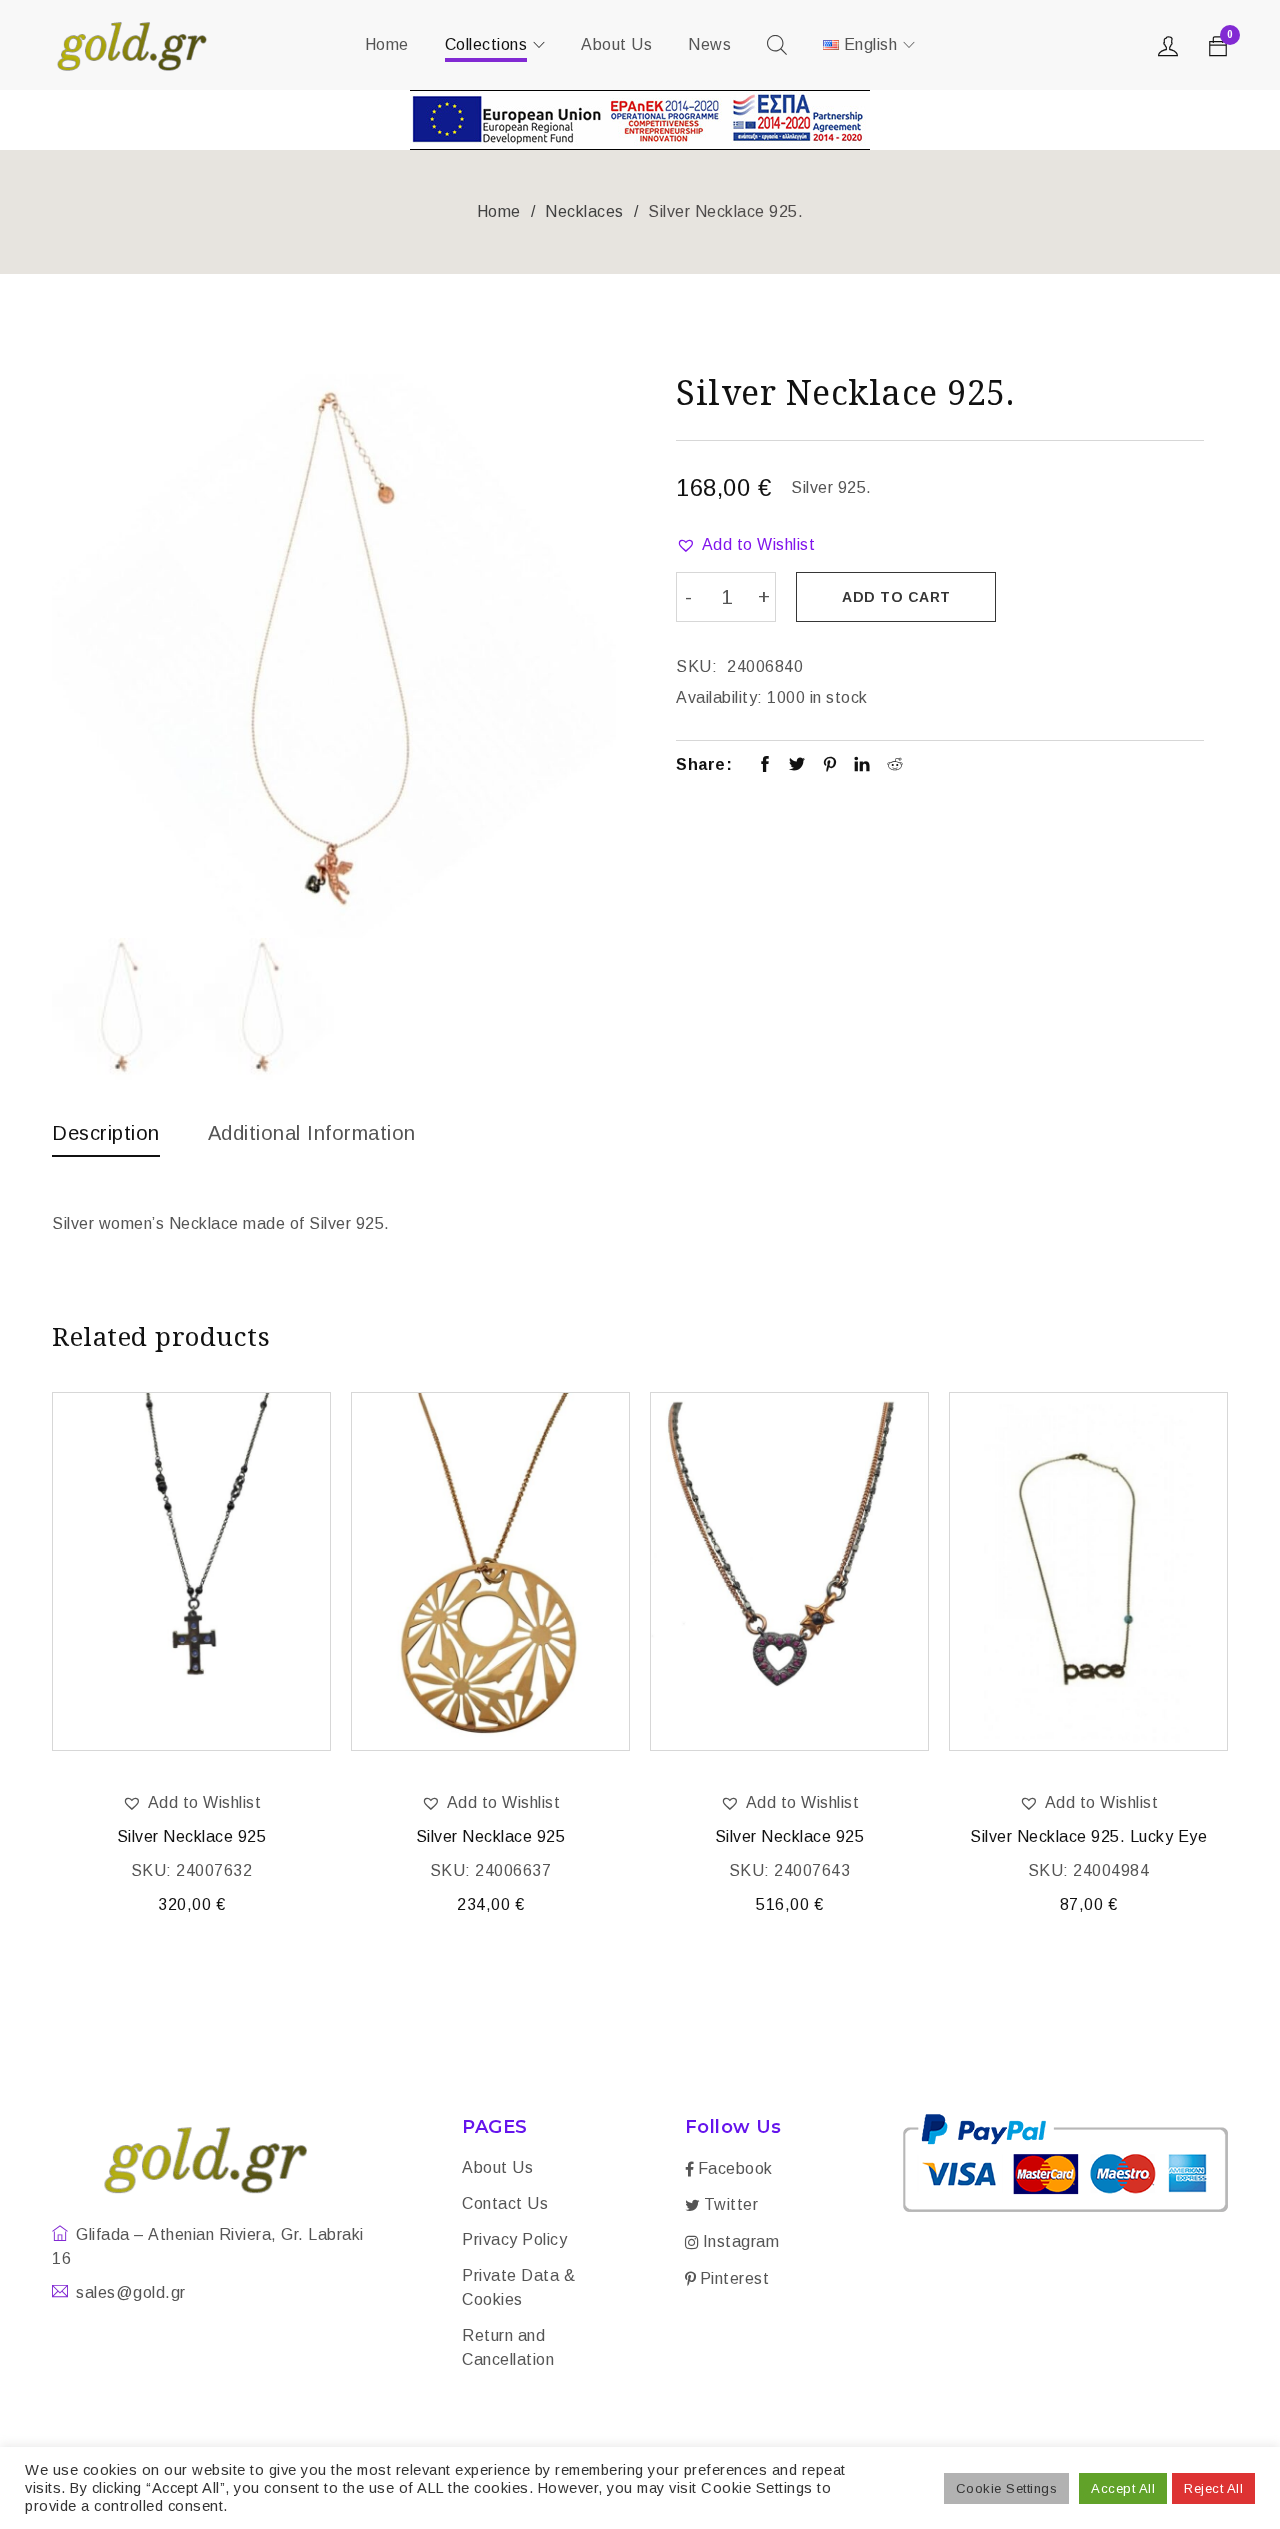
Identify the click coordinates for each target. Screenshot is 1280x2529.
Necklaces (584, 211)
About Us (497, 2167)
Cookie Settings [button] (1007, 2488)
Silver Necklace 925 (192, 1836)
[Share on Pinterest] (830, 766)
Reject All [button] (1213, 2488)
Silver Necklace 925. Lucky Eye (1088, 1836)
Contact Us (505, 2203)
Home (499, 211)
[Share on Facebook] (765, 766)
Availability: (719, 697)
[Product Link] (191, 1571)
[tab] (106, 1138)
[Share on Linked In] (862, 766)
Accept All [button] (1123, 2488)
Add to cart (896, 597)
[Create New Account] (1171, 51)
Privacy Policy (514, 2239)
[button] (745, 545)
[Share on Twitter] (797, 766)
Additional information (312, 1133)
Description (106, 1133)
